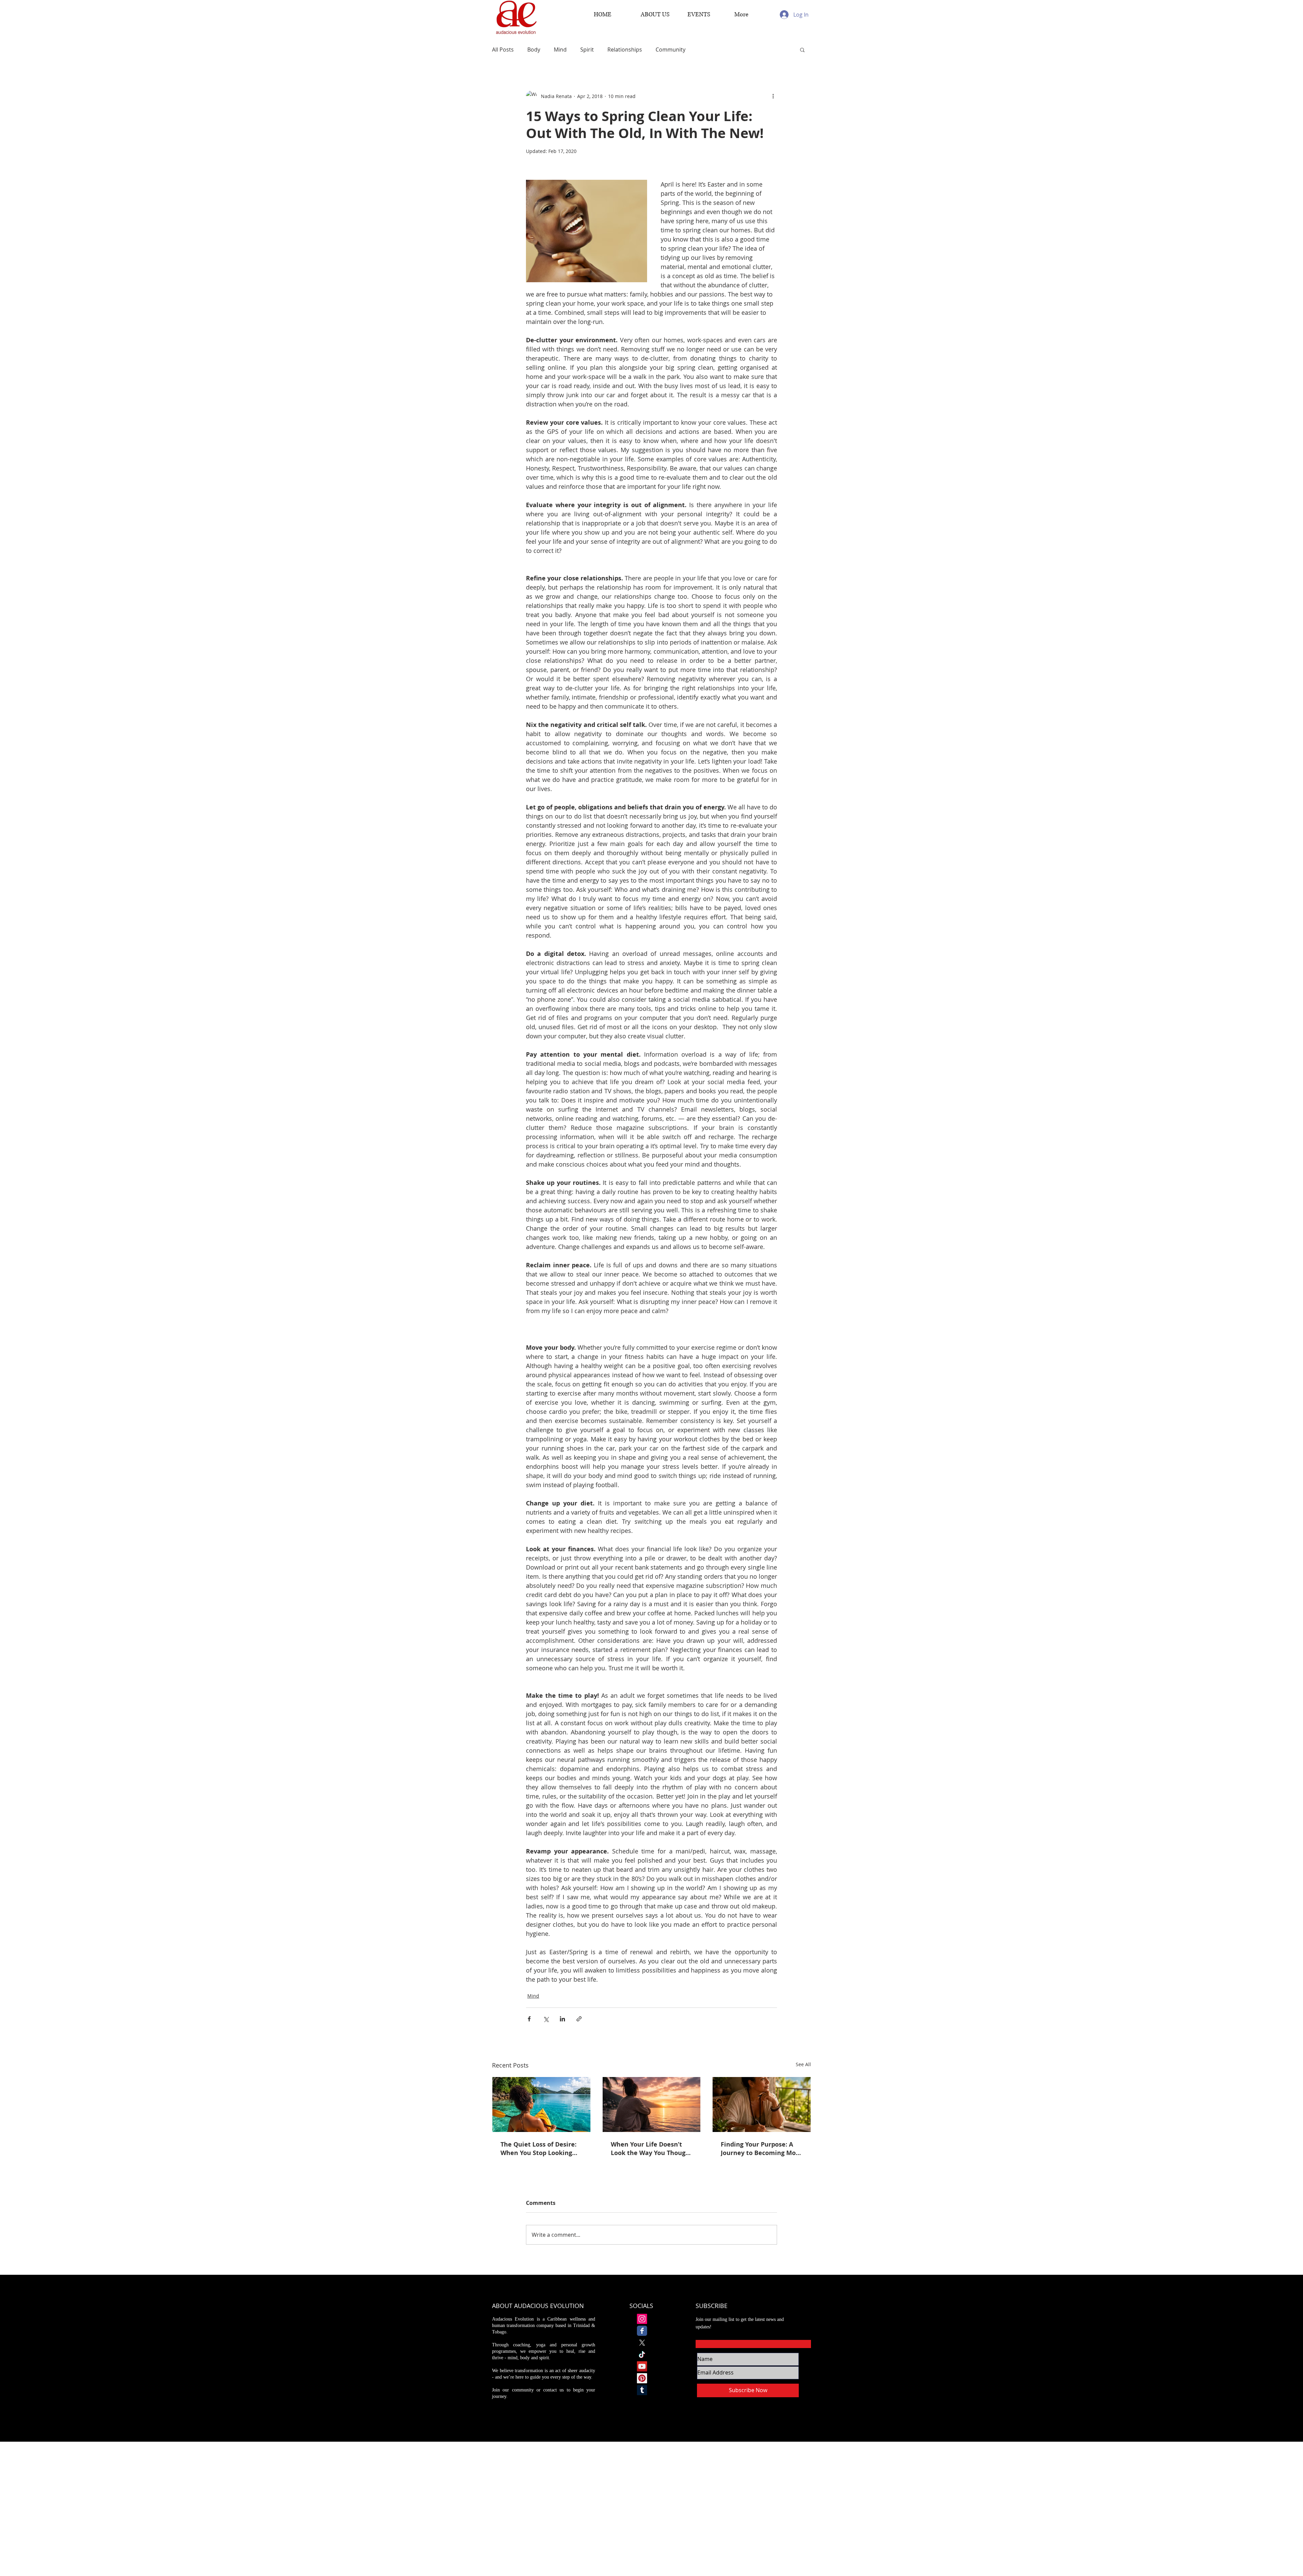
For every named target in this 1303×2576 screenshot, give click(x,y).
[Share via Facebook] (529, 2019)
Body (534, 50)
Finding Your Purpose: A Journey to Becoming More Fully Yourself (761, 2149)
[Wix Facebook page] (642, 2331)
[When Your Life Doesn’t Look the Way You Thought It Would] (652, 2104)
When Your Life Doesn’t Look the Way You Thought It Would (651, 2149)
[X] (642, 2343)
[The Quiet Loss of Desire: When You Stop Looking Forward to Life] (541, 2104)
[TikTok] (642, 2354)
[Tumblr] (642, 2390)
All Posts (503, 50)
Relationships (625, 50)
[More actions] (773, 96)
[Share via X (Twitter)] (546, 2019)
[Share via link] (579, 2019)
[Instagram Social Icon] (642, 2319)
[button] (802, 50)
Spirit (587, 50)
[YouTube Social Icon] (642, 2366)
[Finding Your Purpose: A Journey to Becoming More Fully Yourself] (762, 2104)
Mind (560, 50)
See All (803, 2064)
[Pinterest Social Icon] (642, 2378)
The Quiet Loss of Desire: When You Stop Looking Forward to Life (539, 2149)
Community (671, 50)
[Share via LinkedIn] (562, 2019)
